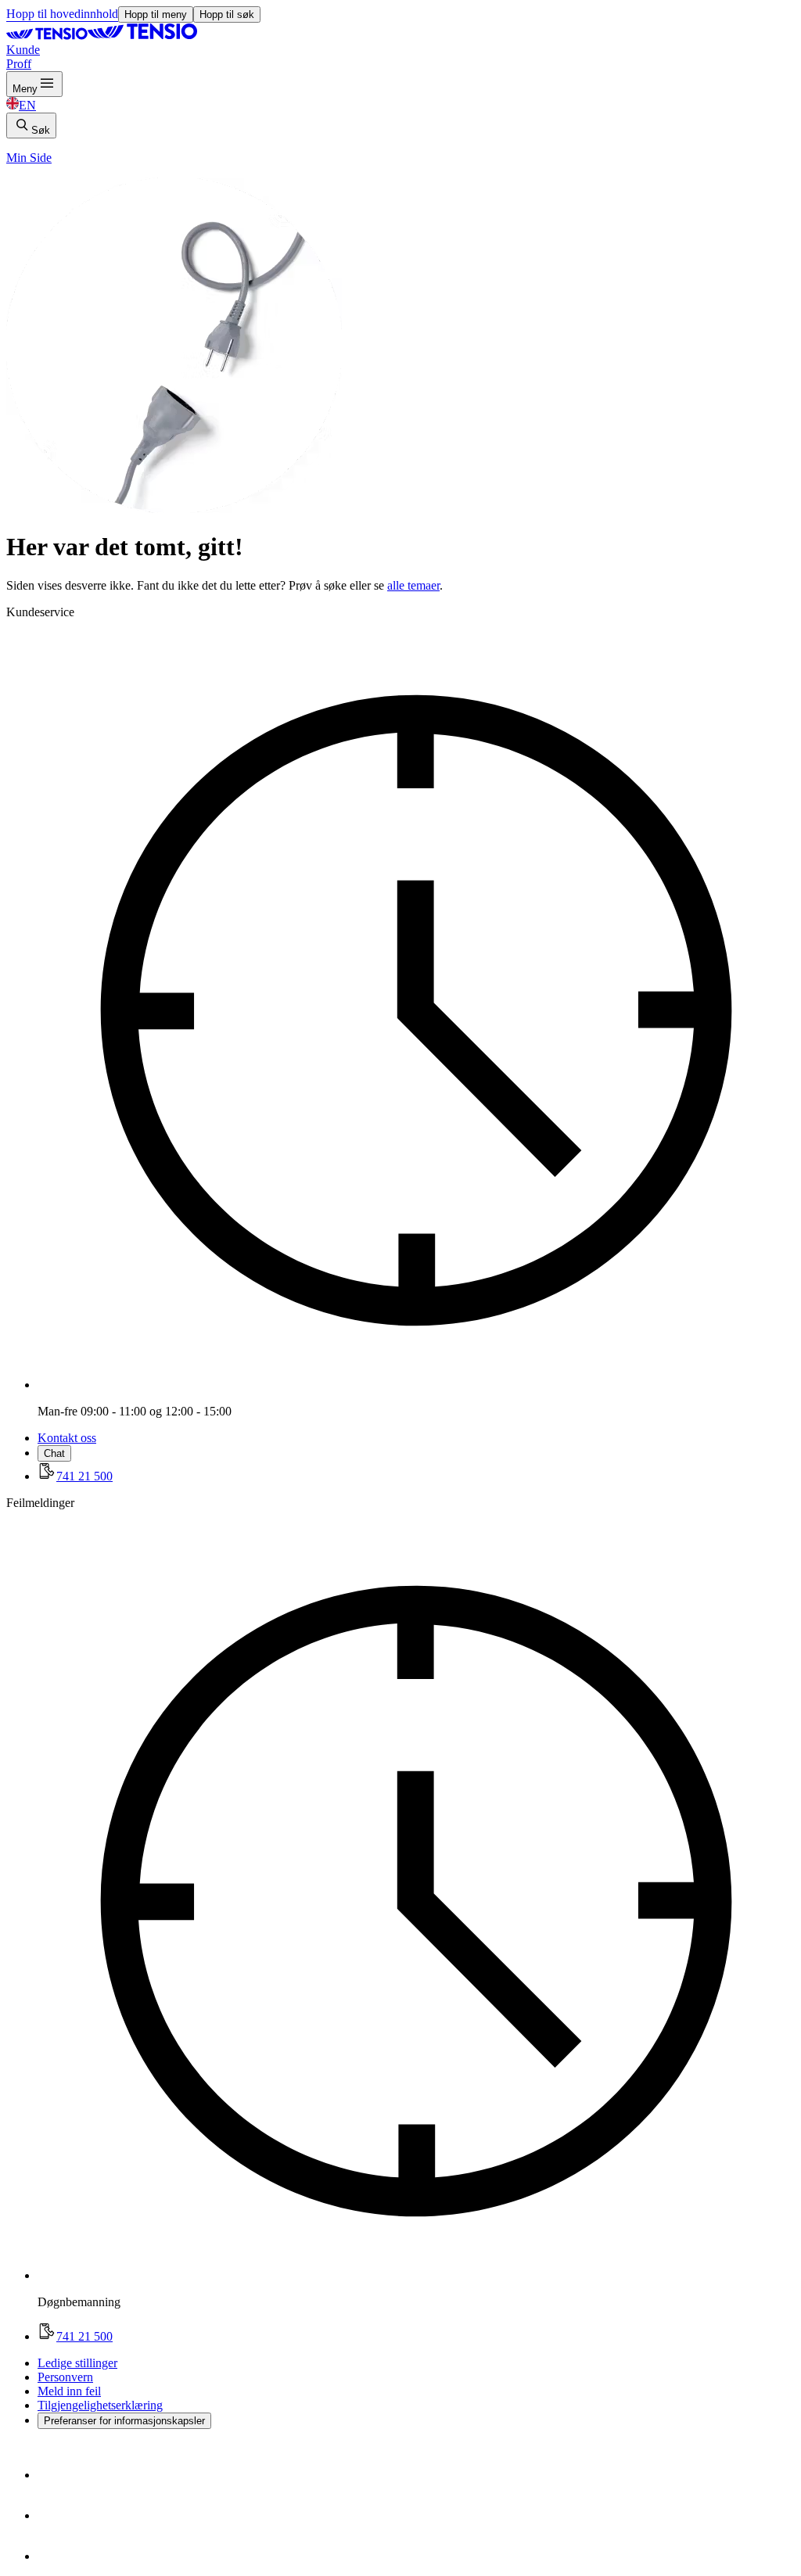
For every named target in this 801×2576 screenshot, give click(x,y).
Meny (25, 89)
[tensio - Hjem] (102, 36)
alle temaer (413, 585)
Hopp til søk (227, 14)
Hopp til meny (156, 14)
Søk (41, 130)
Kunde (23, 50)
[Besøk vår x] (56, 2556)
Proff (19, 64)
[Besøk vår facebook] (56, 2475)
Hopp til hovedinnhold (62, 14)
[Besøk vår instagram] (56, 2515)
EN (27, 105)
